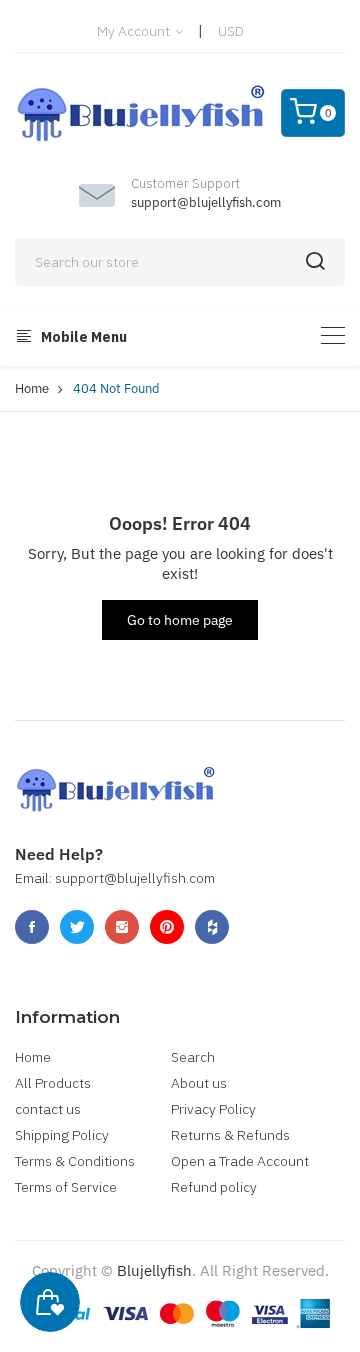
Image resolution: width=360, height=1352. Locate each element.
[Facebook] (32, 927)
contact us (48, 1109)
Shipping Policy (62, 1135)
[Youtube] (167, 927)
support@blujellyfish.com (206, 202)
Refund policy (214, 1187)
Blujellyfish (154, 1270)
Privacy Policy (213, 1109)
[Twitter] (77, 927)
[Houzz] (212, 927)
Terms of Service (66, 1187)
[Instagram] (122, 927)
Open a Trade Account (240, 1161)
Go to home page (180, 620)
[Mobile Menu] (333, 335)
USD (231, 31)
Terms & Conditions (75, 1161)
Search (193, 1057)
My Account (135, 31)
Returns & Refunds (230, 1135)
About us (199, 1083)
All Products (53, 1083)
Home (32, 388)
